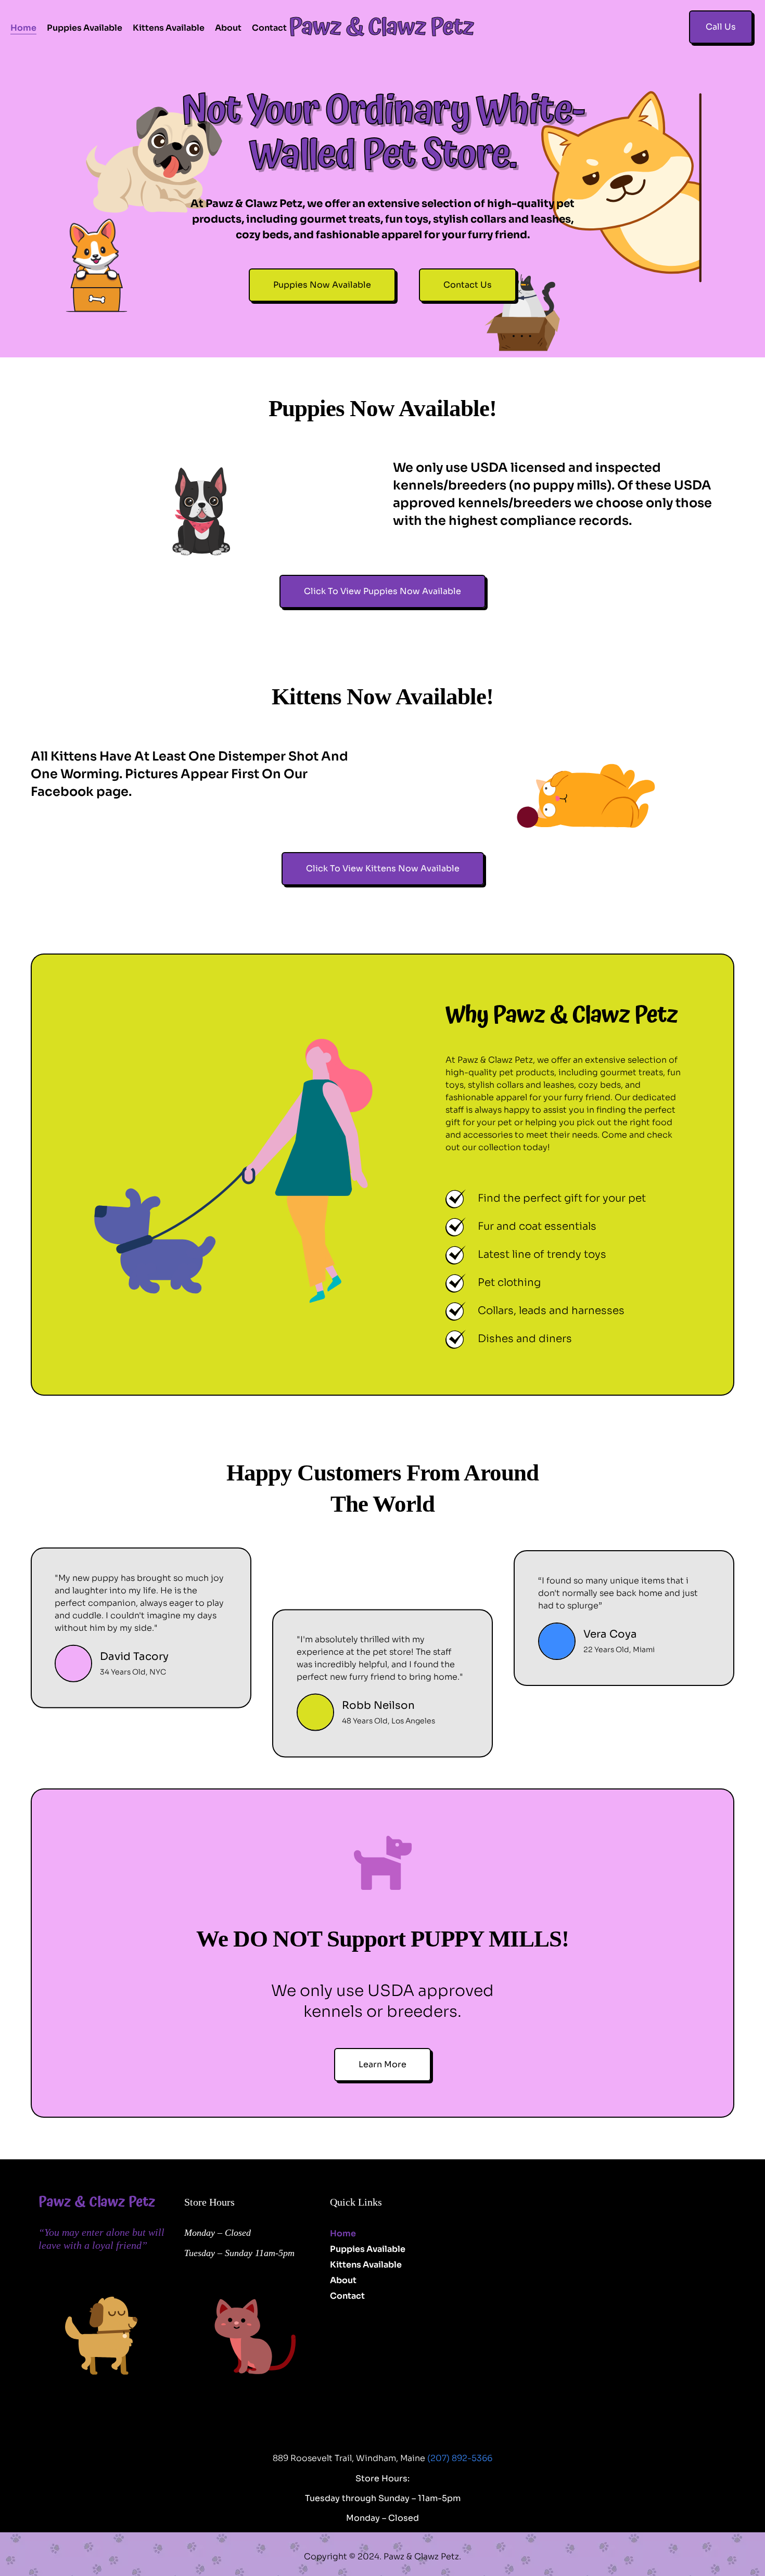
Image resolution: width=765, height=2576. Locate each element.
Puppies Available (85, 28)
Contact (269, 28)
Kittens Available (169, 28)
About (228, 28)
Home (23, 28)
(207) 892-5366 (460, 2458)
